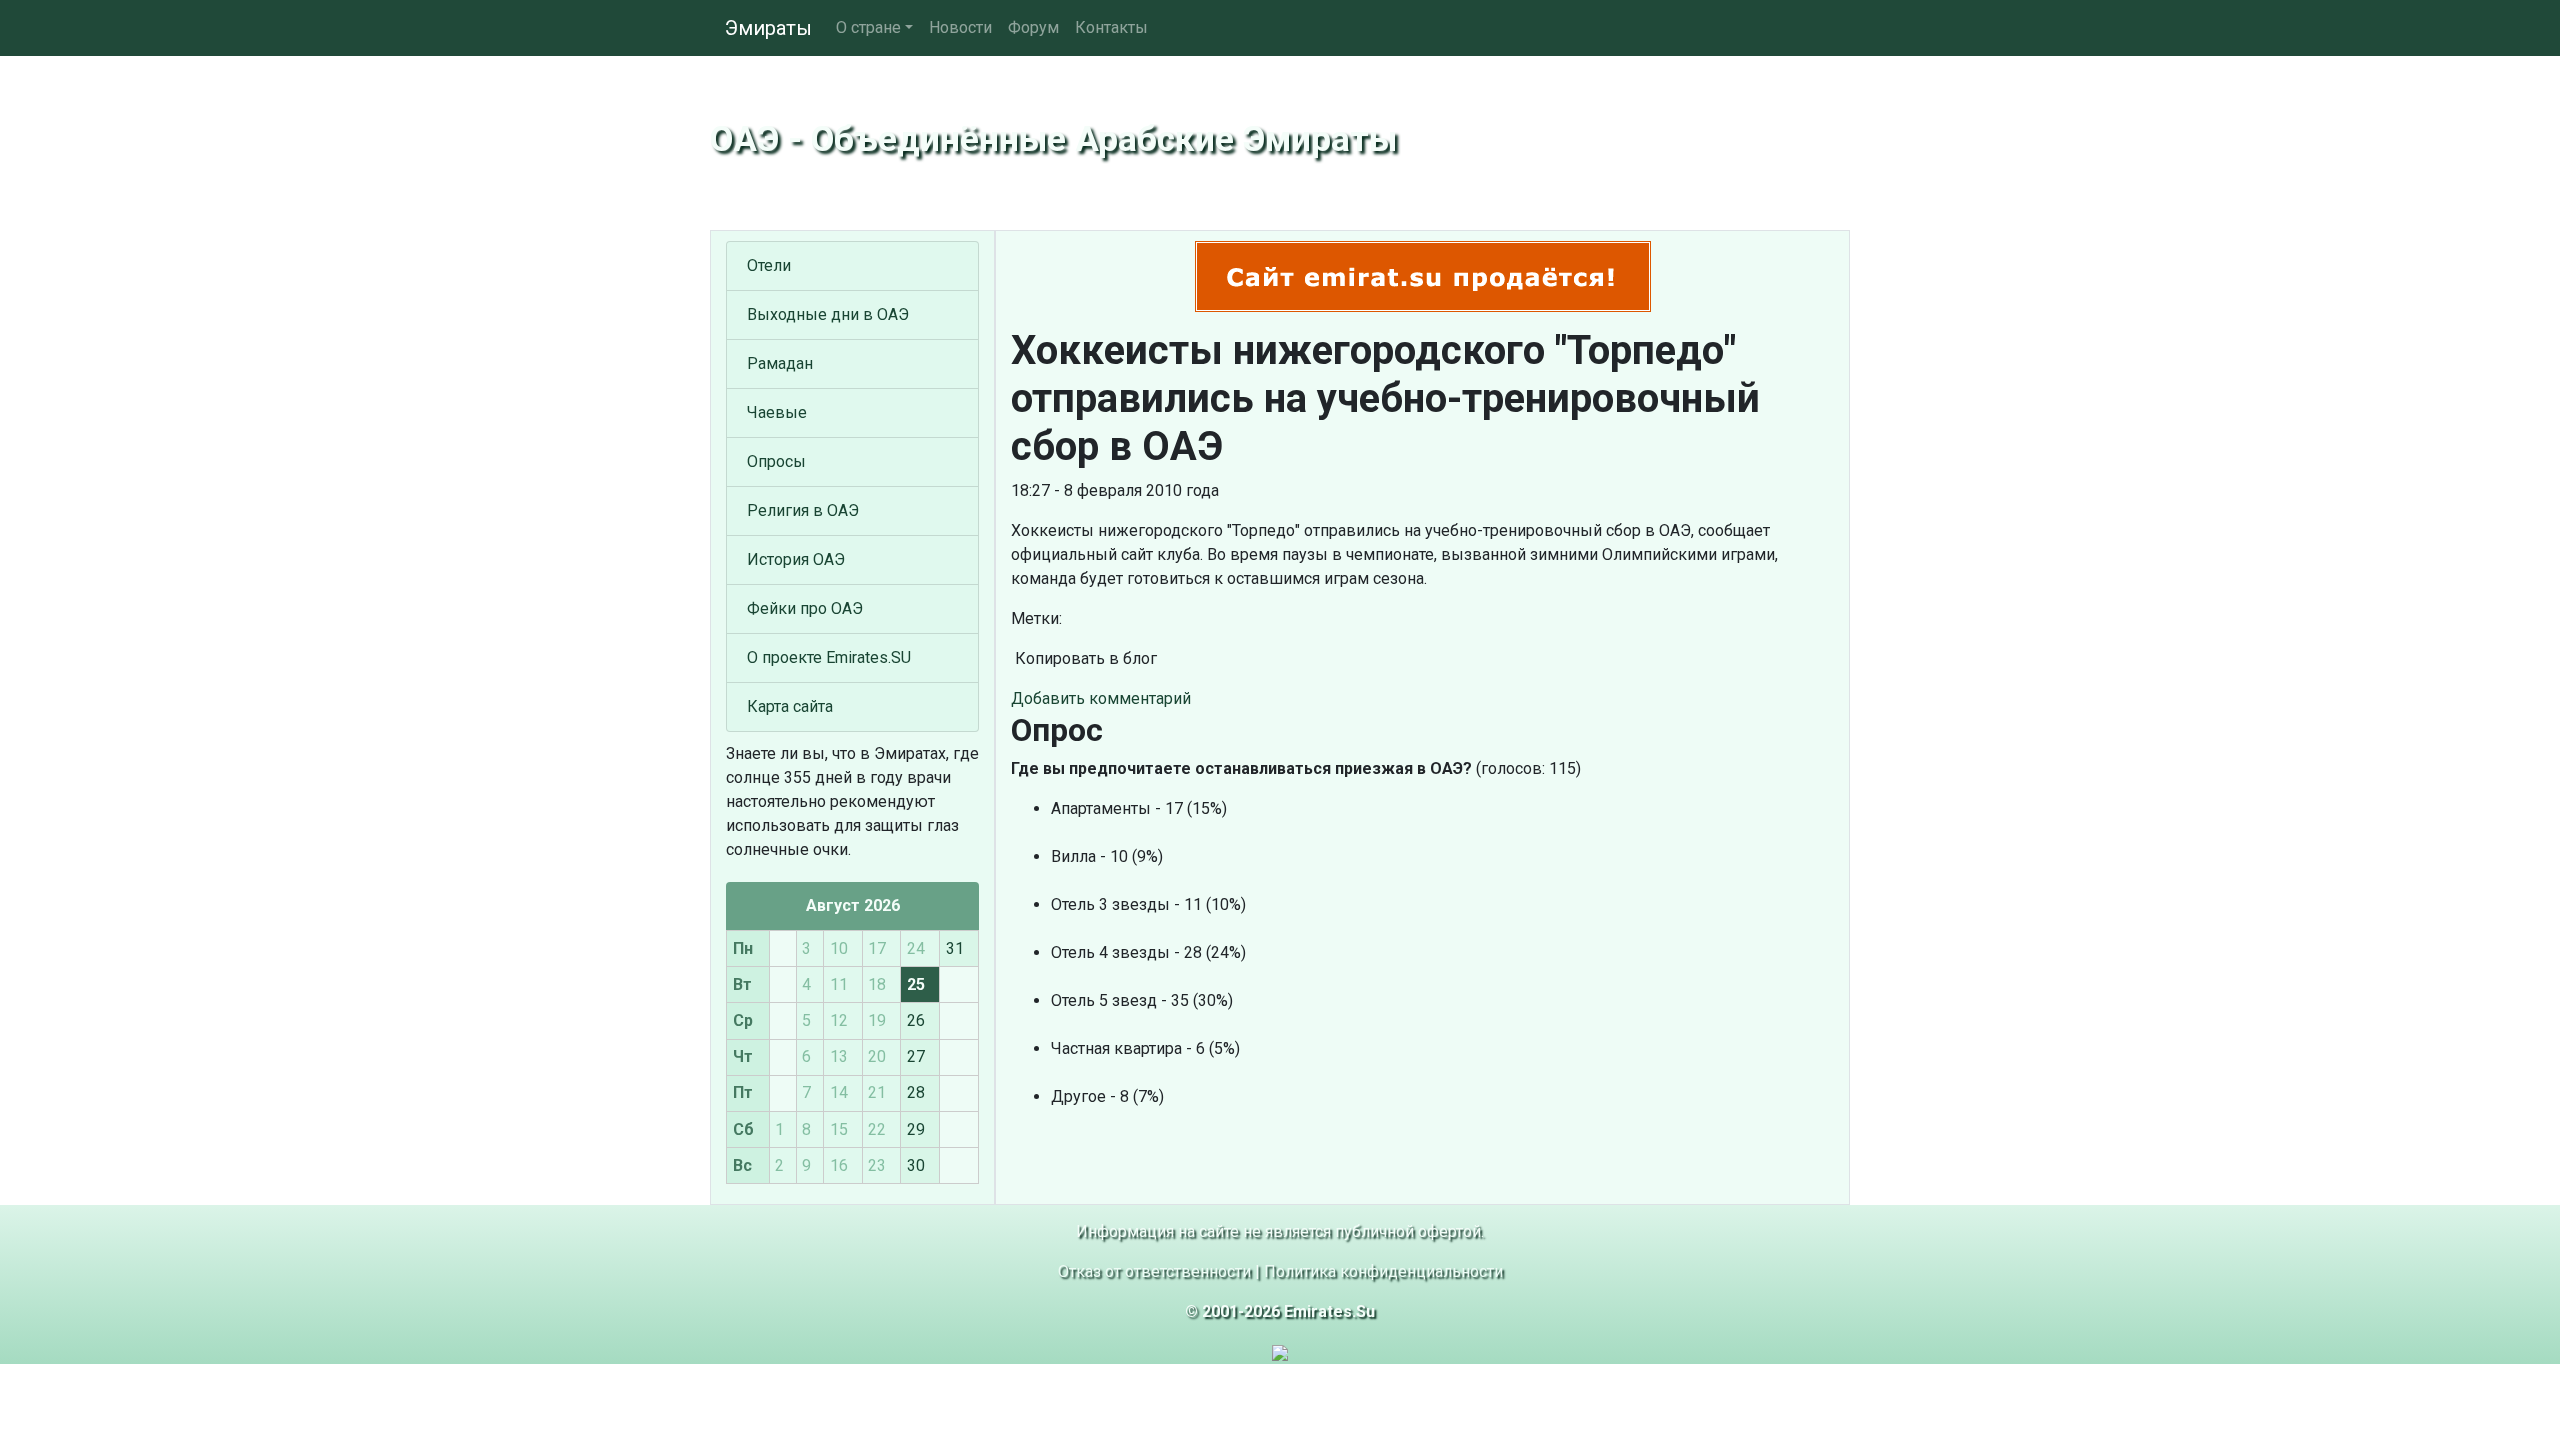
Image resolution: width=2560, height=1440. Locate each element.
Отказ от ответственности (1154, 1271)
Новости (960, 27)
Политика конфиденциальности (1383, 1271)
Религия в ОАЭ (803, 510)
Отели (769, 265)
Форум (1033, 27)
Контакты (1111, 27)
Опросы (776, 461)
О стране (868, 27)
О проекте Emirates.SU (829, 657)
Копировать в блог (1084, 658)
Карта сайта (790, 706)
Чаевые (777, 412)
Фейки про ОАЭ (805, 608)
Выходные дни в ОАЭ (828, 314)
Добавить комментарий (1101, 698)
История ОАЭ (796, 559)
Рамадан (780, 363)
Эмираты (768, 28)
